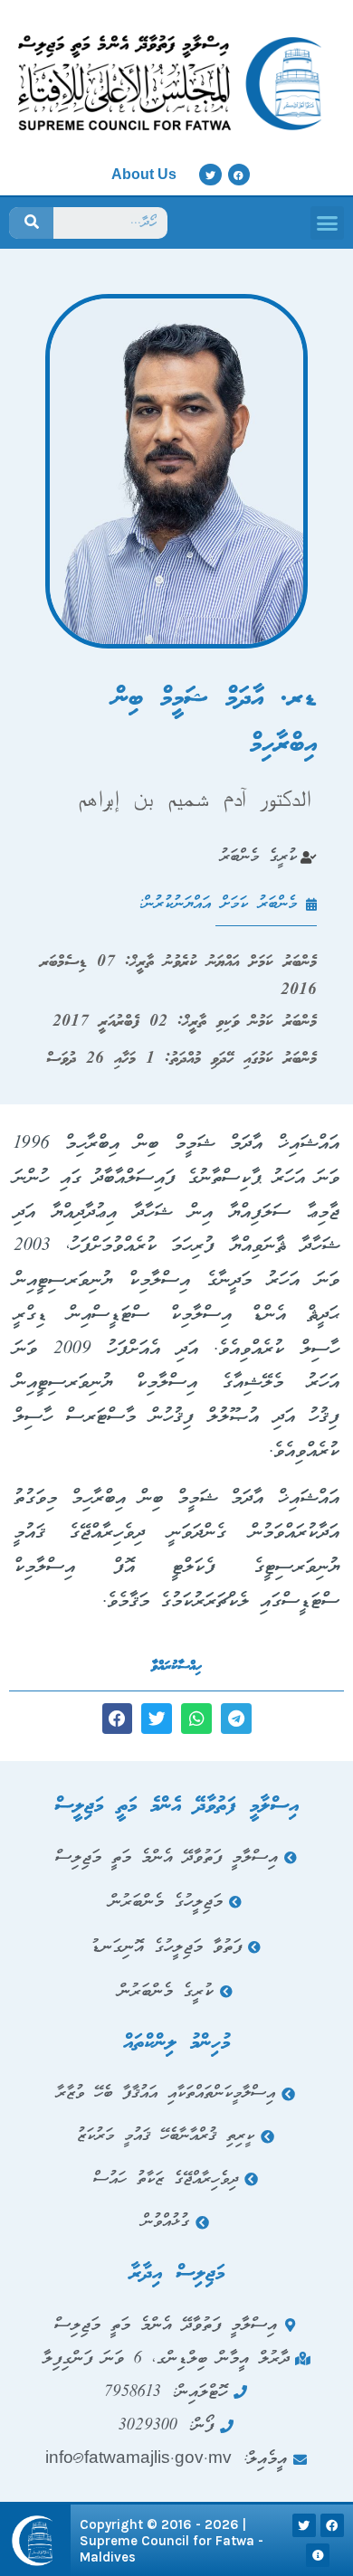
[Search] (31, 223)
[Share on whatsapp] (196, 1719)
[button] (328, 223)
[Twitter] (210, 175)
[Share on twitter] (157, 1719)
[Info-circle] (318, 2555)
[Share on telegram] (236, 1719)
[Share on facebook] (118, 1719)
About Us (144, 174)
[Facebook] (239, 175)
